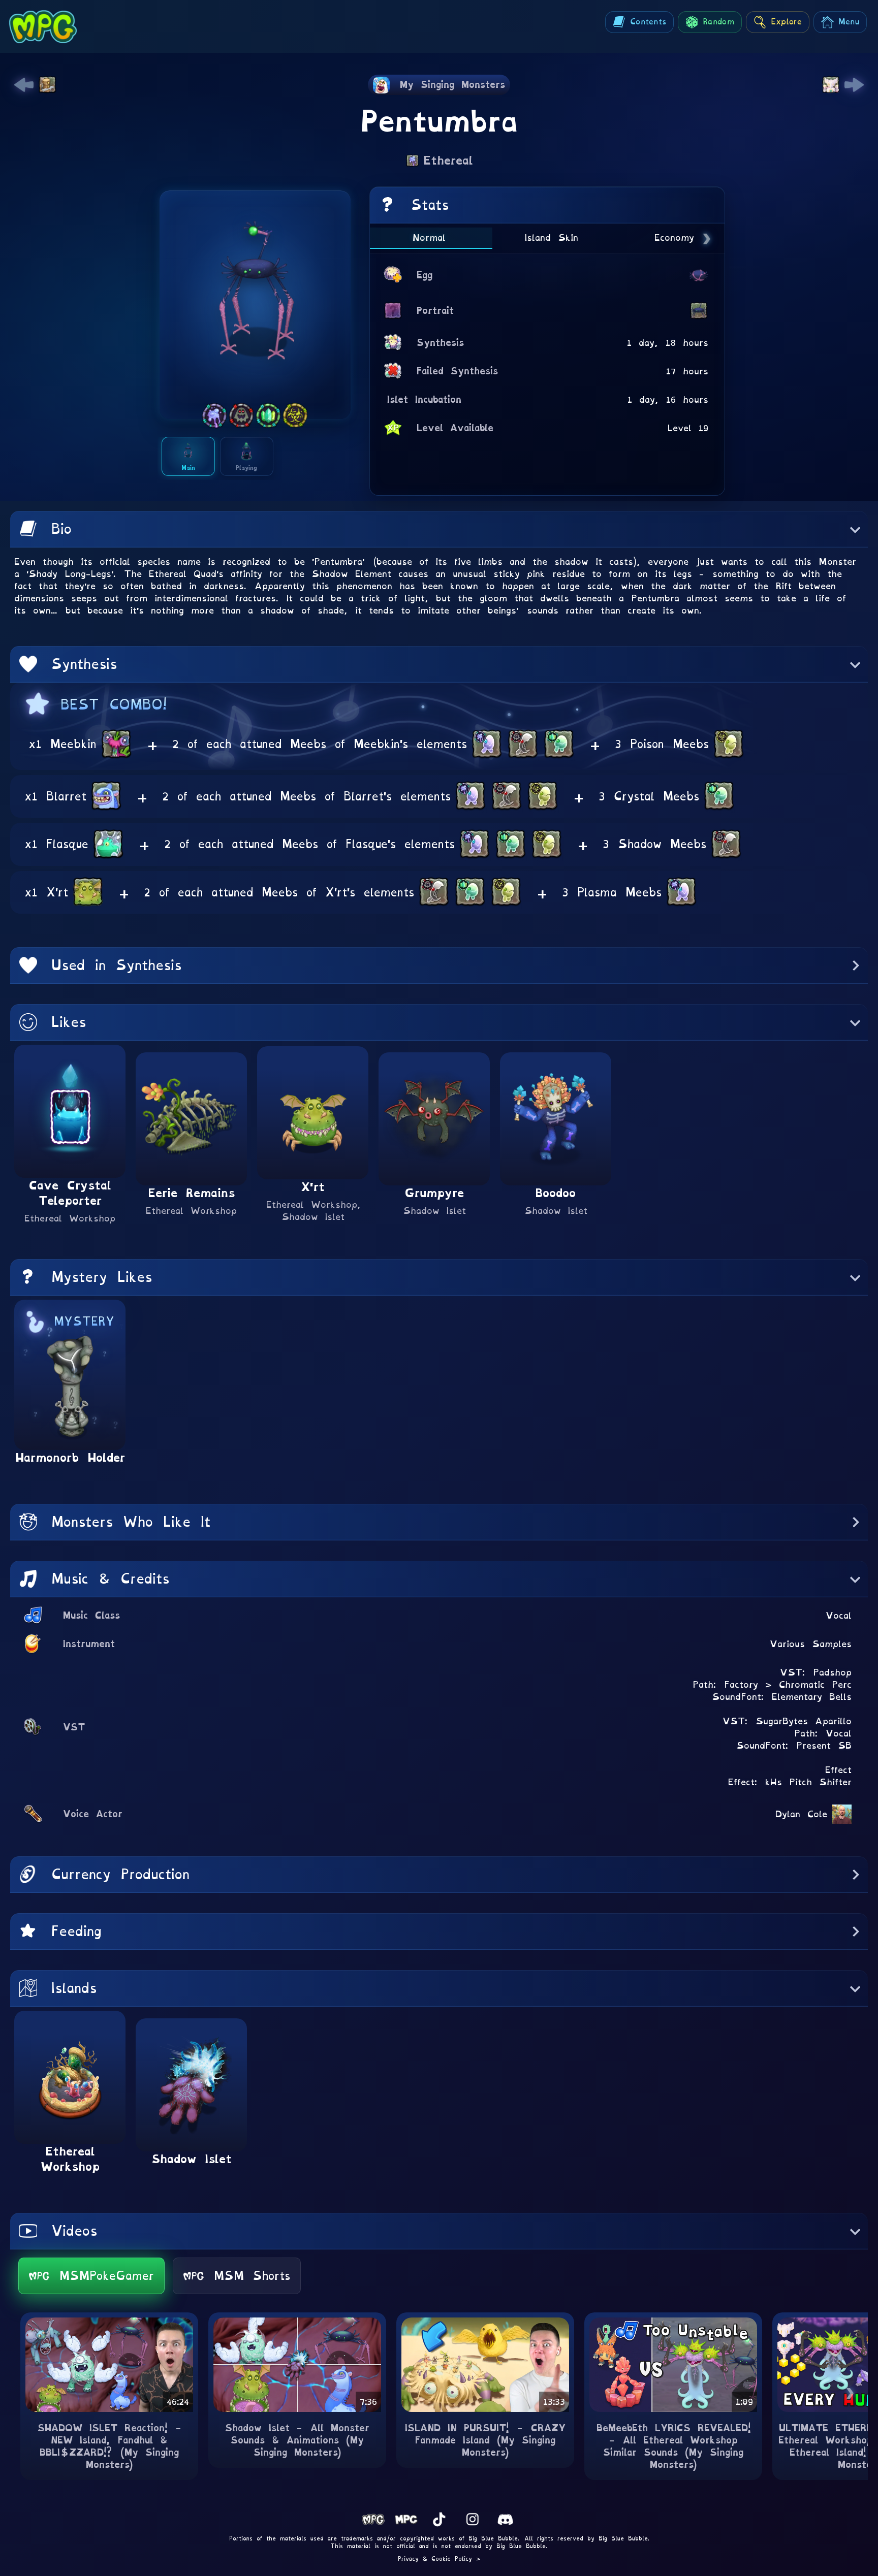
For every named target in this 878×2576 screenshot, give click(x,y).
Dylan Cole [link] (801, 1814)
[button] (439, 529)
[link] (24, 85)
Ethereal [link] (448, 160)
